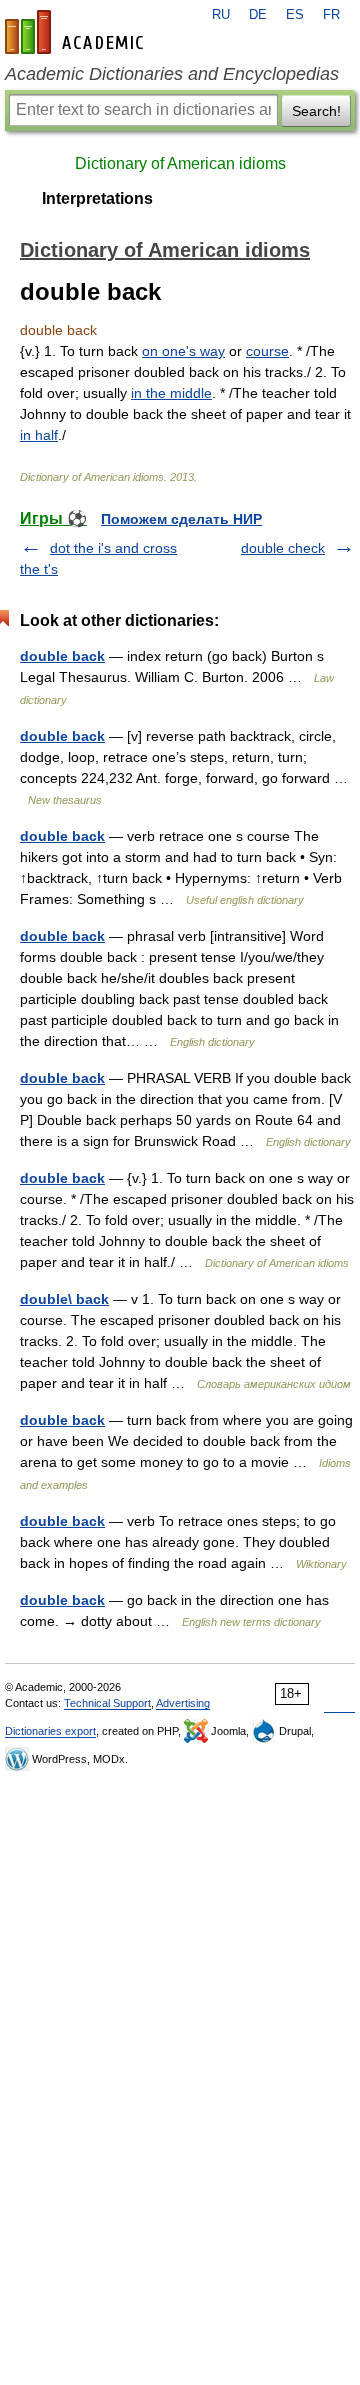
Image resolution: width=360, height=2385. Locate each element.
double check (283, 548)
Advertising (183, 1703)
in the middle (171, 393)
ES (295, 15)
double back (62, 656)
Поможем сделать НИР (181, 519)
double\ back (64, 1299)
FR (331, 15)
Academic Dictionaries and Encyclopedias (172, 74)
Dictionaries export (50, 1731)
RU (221, 15)
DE (258, 15)
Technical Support (107, 1703)
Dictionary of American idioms (180, 163)
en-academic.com (77, 32)
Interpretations (97, 198)
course (267, 351)
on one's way (183, 351)
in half (39, 435)
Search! (316, 111)
